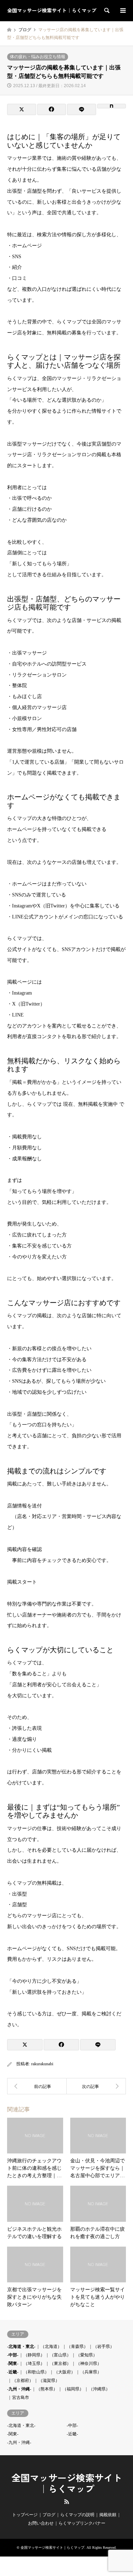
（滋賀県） (49, 2380)
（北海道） (51, 2346)
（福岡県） (73, 2389)
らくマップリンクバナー (82, 2523)
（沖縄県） (99, 2389)
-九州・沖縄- (19, 2389)
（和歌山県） (36, 2372)
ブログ (49, 2515)
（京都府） (23, 2380)
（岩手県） (104, 2346)
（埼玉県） (34, 2363)
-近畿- (13, 2372)
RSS (67, 2502)
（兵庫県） (91, 2372)
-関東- (13, 2363)
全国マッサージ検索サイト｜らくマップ (67, 2484)
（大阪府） (65, 2372)
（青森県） (77, 2346)
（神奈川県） (89, 2363)
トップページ (25, 2515)
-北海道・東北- (21, 2346)
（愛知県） (87, 2355)
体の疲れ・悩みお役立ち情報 (38, 57)
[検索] (106, 11)
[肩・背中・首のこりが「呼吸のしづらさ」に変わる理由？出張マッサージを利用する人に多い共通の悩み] (96, 2086)
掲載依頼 (108, 2515)
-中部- (13, 2355)
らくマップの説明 (77, 2515)
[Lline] (82, 109)
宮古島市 (21, 2397)
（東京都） (60, 2363)
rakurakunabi (42, 2064)
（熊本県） (47, 2389)
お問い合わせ (41, 2523)
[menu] (122, 11)
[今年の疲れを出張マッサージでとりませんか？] (37, 2086)
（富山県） (60, 2355)
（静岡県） (34, 2355)
